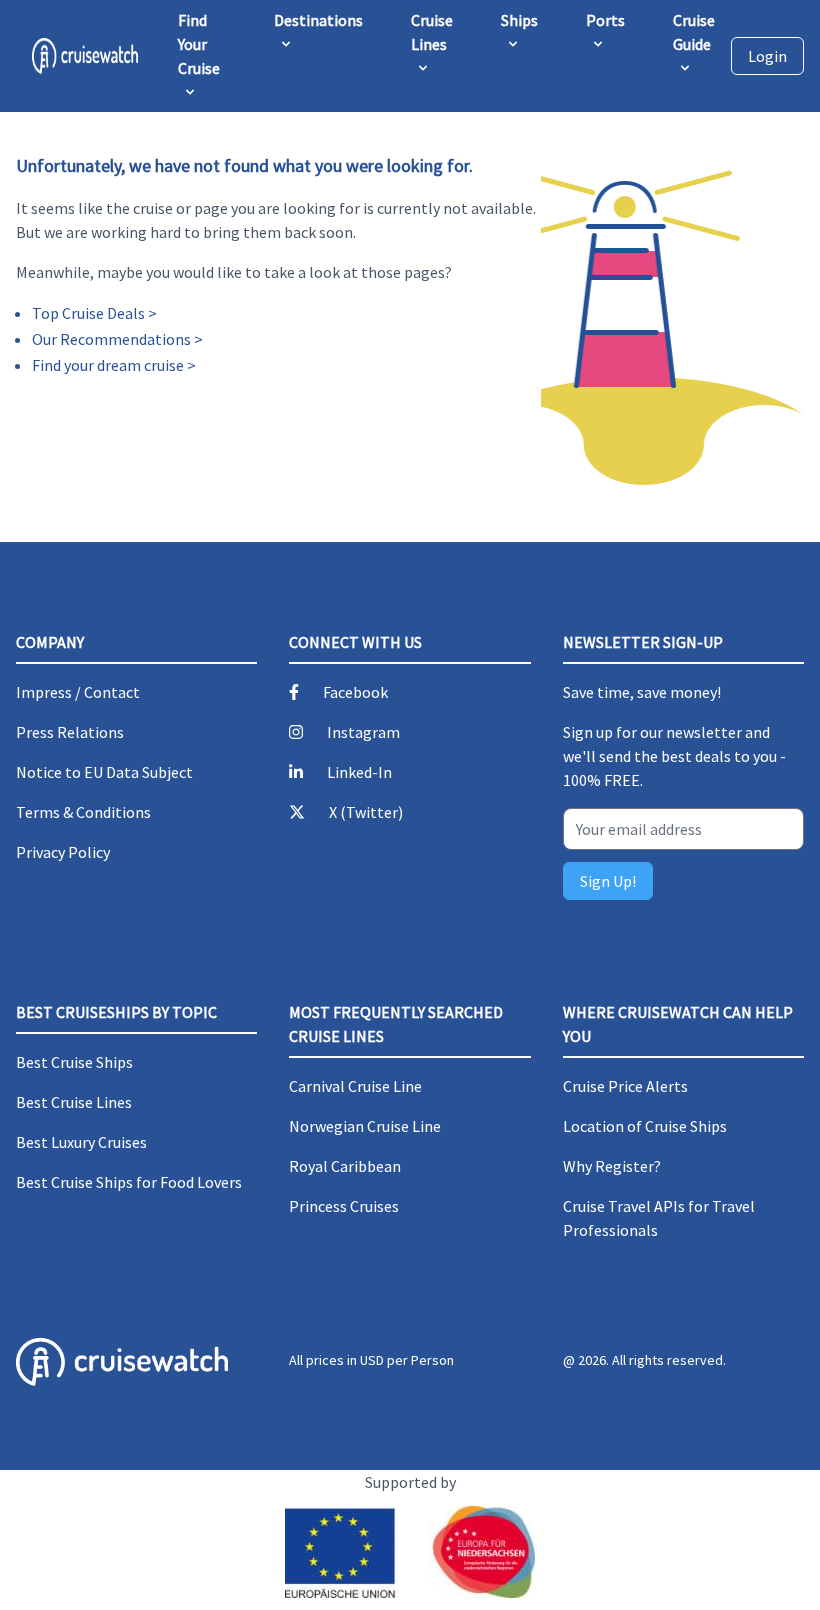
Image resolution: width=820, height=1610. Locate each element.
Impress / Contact (78, 692)
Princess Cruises (344, 1206)
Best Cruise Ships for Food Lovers (129, 1182)
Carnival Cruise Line (355, 1086)
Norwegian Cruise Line (365, 1126)
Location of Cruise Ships (645, 1126)
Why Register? (612, 1166)
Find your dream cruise (108, 365)
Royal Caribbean (345, 1166)
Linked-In (359, 772)
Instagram (363, 732)
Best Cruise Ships (74, 1062)
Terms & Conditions (83, 812)
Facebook (355, 692)
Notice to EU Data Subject (104, 772)
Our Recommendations (111, 339)
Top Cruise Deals (88, 313)
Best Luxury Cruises (81, 1142)
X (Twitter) (366, 812)
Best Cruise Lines (74, 1102)
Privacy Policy (63, 852)
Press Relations (70, 732)
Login (767, 56)
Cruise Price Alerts (625, 1086)
